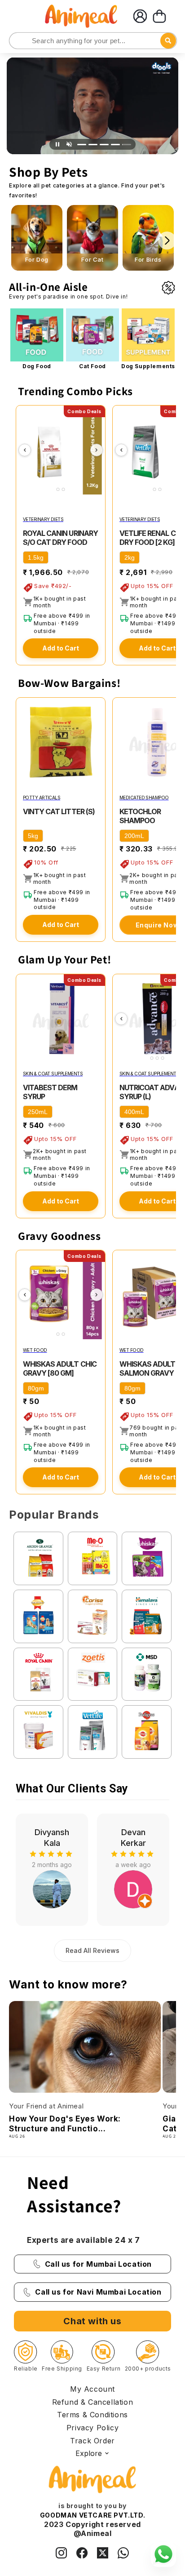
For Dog (37, 260)
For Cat (92, 260)
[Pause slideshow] (57, 144)
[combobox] (93, 41)
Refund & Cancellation (93, 2402)
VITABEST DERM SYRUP (50, 1092)
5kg (33, 836)
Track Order (92, 2441)
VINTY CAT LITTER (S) (59, 811)
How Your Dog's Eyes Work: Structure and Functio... (65, 2124)
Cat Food (92, 366)
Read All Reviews (92, 1950)
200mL (134, 836)
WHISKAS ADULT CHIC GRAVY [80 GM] (60, 1368)
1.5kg (36, 557)
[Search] (17, 41)
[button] (159, 16)
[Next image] (97, 450)
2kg (130, 557)
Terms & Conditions (92, 2415)
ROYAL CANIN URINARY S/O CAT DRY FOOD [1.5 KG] (60, 542)
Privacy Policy (92, 2428)
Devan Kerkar (52, 1837)
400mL (134, 1112)
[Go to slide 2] (93, 145)
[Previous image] (25, 450)
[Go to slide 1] (82, 145)
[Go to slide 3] (104, 145)
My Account (92, 2389)
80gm (36, 1388)
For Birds (148, 260)
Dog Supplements (148, 366)
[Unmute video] (69, 144)
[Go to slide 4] (115, 145)
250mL (38, 1112)
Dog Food (37, 366)
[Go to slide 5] (127, 145)
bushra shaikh (133, 1837)
